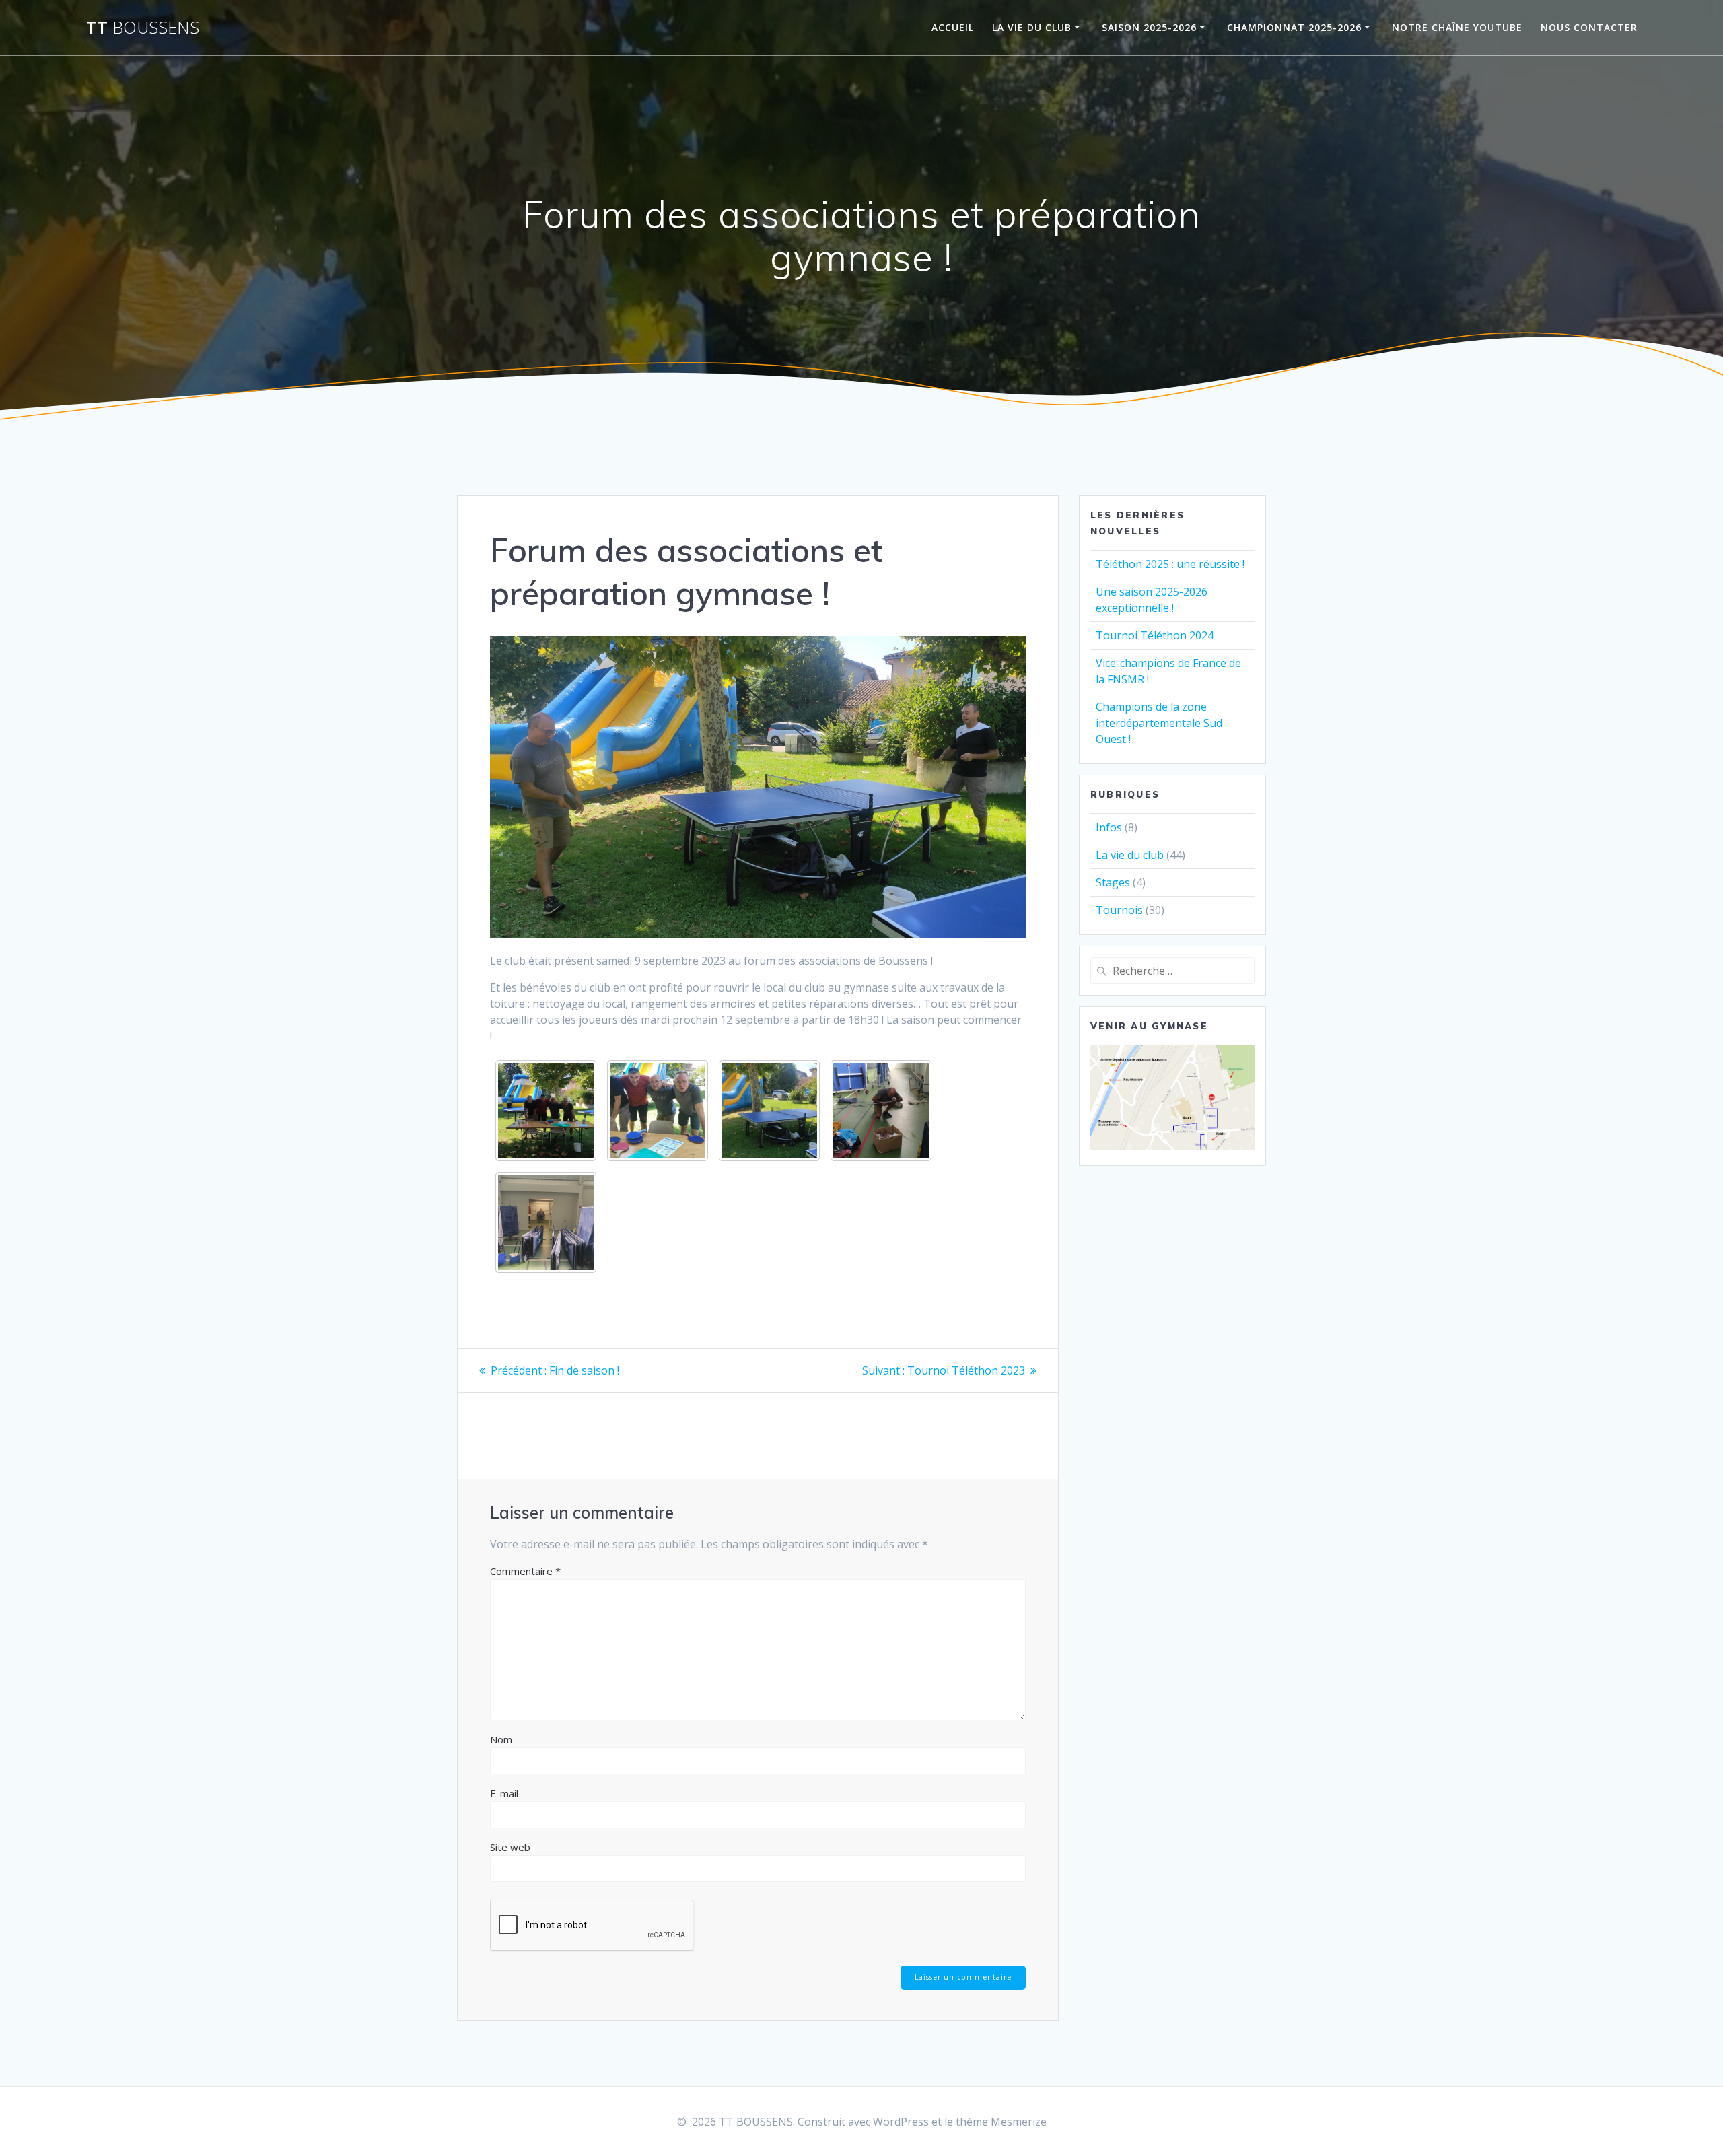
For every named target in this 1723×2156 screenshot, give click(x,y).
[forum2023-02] (769, 1111)
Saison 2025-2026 (1149, 27)
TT (143, 28)
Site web (510, 1847)
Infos (1109, 827)
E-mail (504, 1793)
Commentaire (525, 1571)
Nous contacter (1589, 27)
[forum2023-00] (546, 1111)
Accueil (953, 27)
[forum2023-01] (658, 1111)
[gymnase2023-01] (881, 1111)
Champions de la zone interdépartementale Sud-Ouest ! (1161, 723)
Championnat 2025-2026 (1294, 27)
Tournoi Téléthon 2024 (1155, 635)
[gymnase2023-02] (546, 1222)
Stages (1113, 882)
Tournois (1119, 910)
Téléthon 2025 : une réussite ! (1170, 564)
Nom (501, 1739)
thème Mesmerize (1001, 2122)
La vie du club (1032, 27)
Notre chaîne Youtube (1457, 27)
